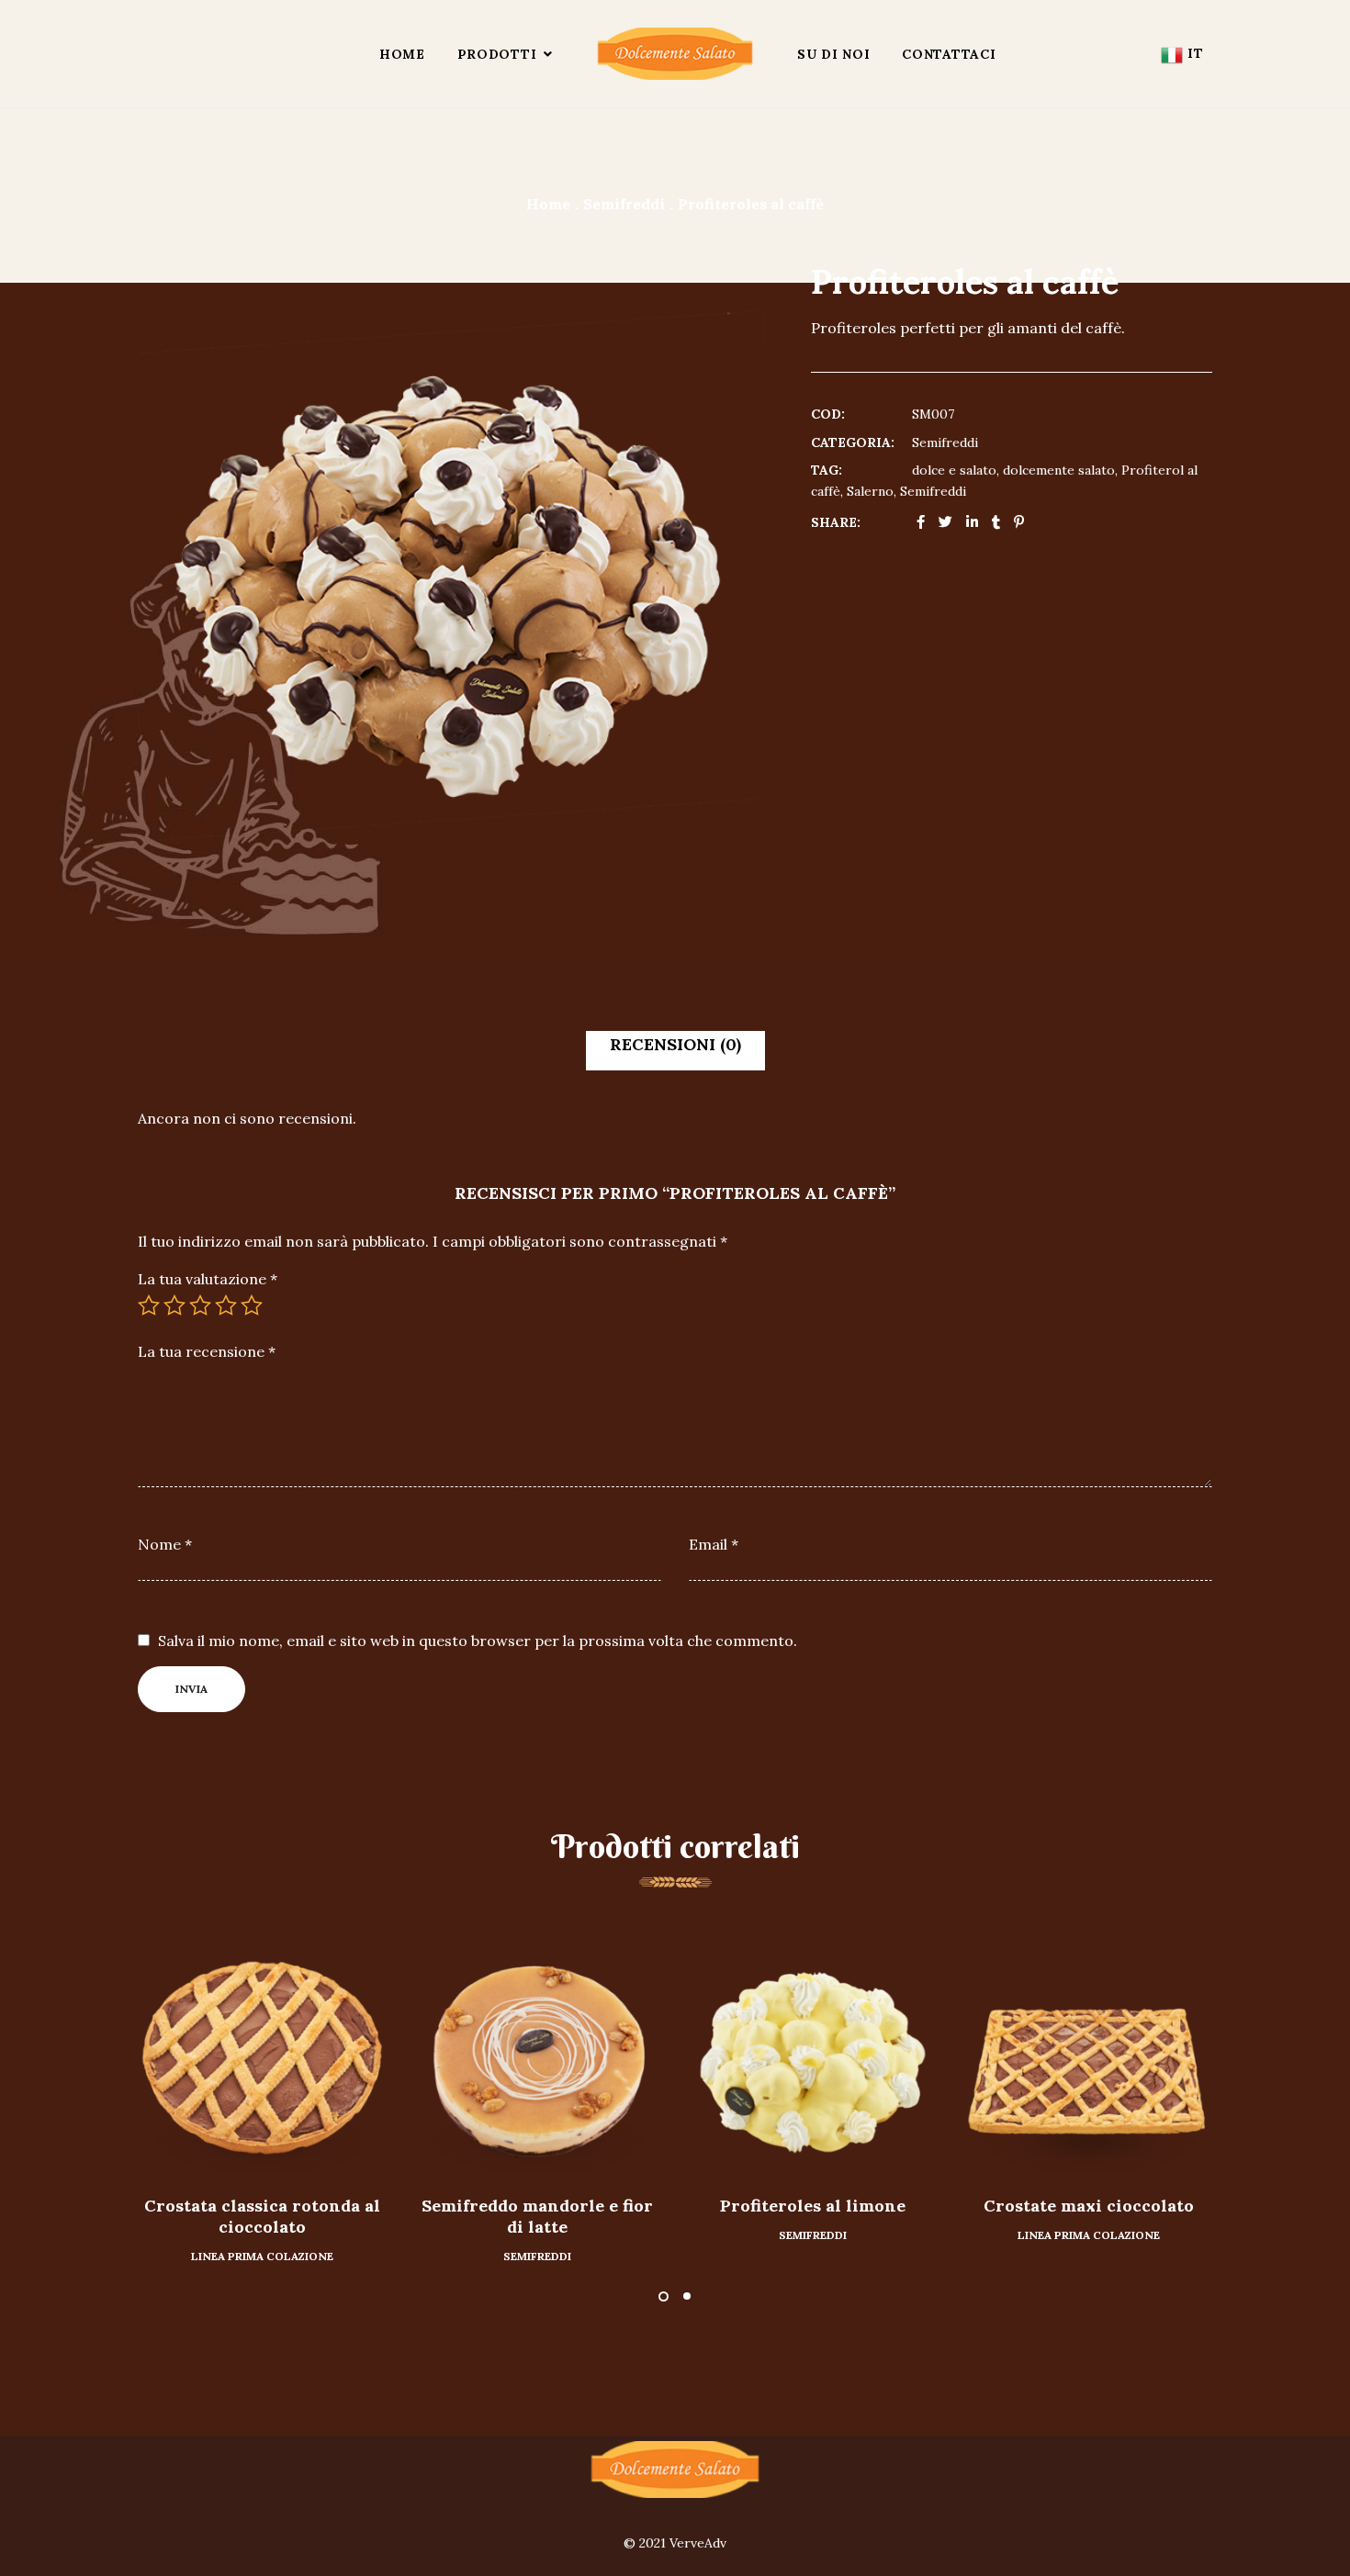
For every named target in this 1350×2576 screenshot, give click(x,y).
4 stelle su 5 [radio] (226, 1305)
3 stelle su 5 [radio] (200, 1305)
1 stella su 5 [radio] (149, 1305)
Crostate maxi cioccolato (1089, 2206)
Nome (165, 1544)
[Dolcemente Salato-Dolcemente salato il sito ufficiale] (675, 54)
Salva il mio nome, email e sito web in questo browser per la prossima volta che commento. (478, 1641)
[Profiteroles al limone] (813, 2057)
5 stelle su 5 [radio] (252, 1305)
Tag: (827, 470)
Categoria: (853, 442)
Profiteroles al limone (813, 2206)
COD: (828, 414)
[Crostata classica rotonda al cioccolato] (262, 2057)
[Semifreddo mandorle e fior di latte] (537, 2057)
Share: (836, 522)
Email (714, 1544)
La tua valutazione (208, 1279)
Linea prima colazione (262, 2256)
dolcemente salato (1059, 470)
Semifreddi (945, 442)
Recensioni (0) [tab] (675, 1044)
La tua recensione (207, 1351)
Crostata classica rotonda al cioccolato (262, 2216)
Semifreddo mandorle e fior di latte (537, 2216)
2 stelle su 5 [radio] (174, 1305)
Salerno (870, 491)
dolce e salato (954, 470)
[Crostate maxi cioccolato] (1088, 2057)
